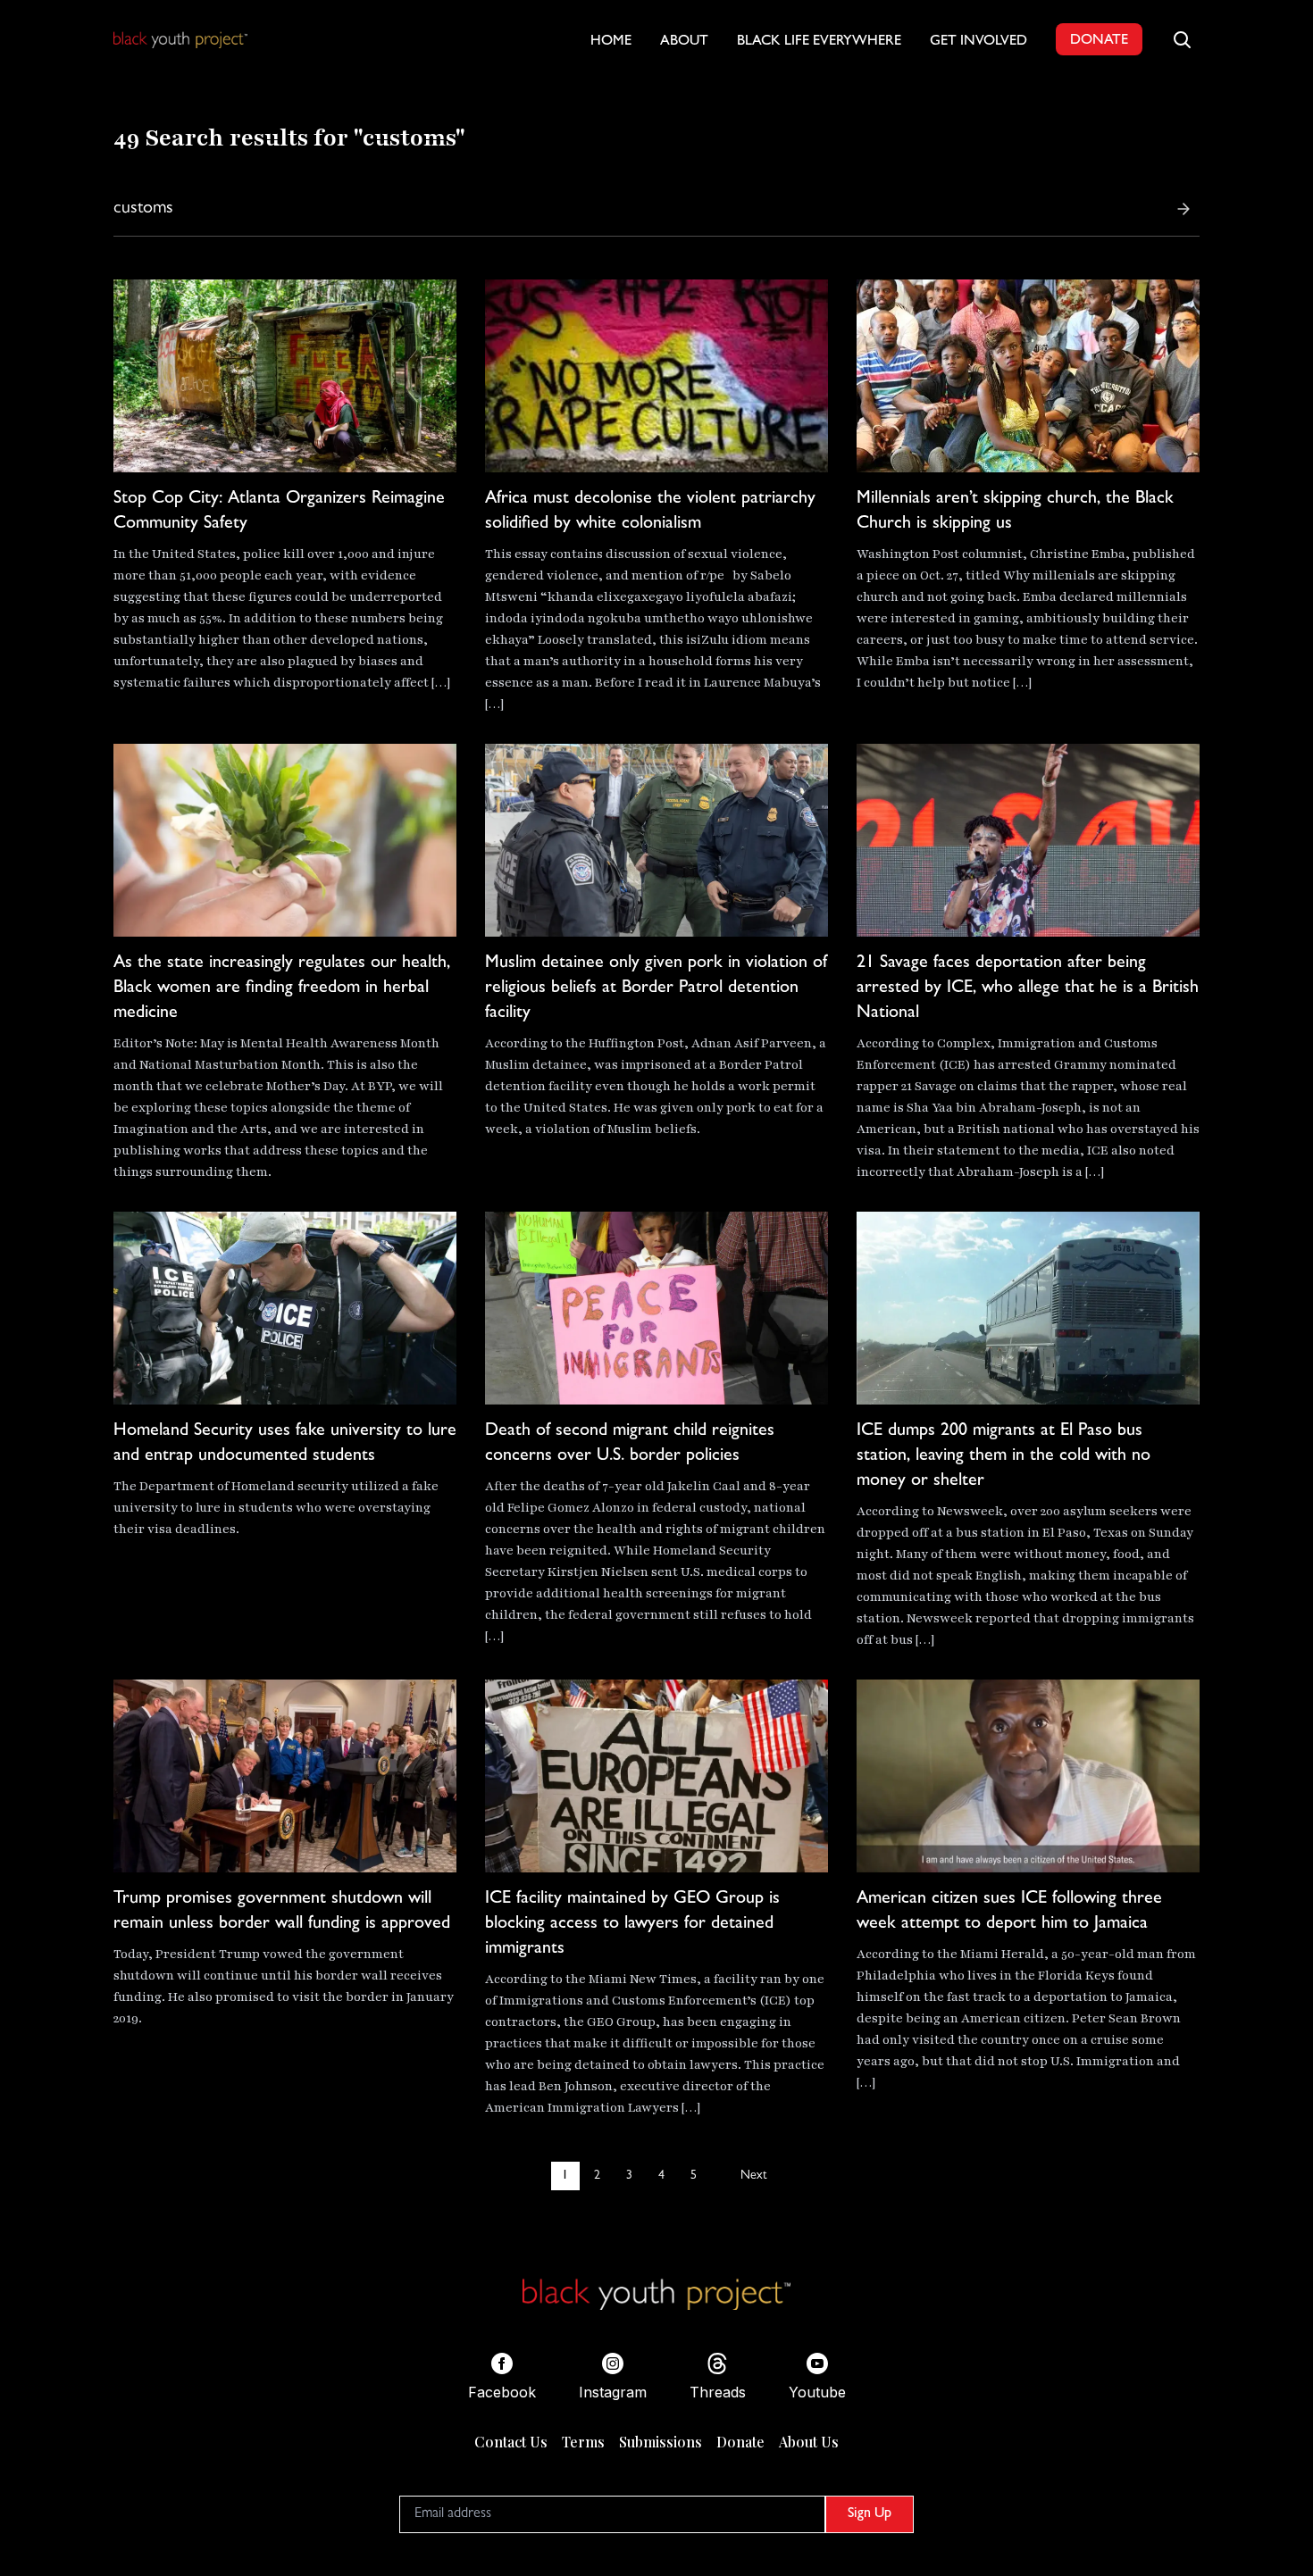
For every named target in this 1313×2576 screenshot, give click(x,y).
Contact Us (511, 2442)
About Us (809, 2442)
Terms (583, 2442)
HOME (611, 42)
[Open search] (1182, 39)
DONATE (1099, 41)
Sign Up (870, 2514)
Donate (740, 2442)
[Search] (1183, 209)
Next (753, 2176)
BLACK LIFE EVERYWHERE (819, 42)
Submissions (661, 2442)
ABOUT (684, 42)
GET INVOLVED (978, 42)
